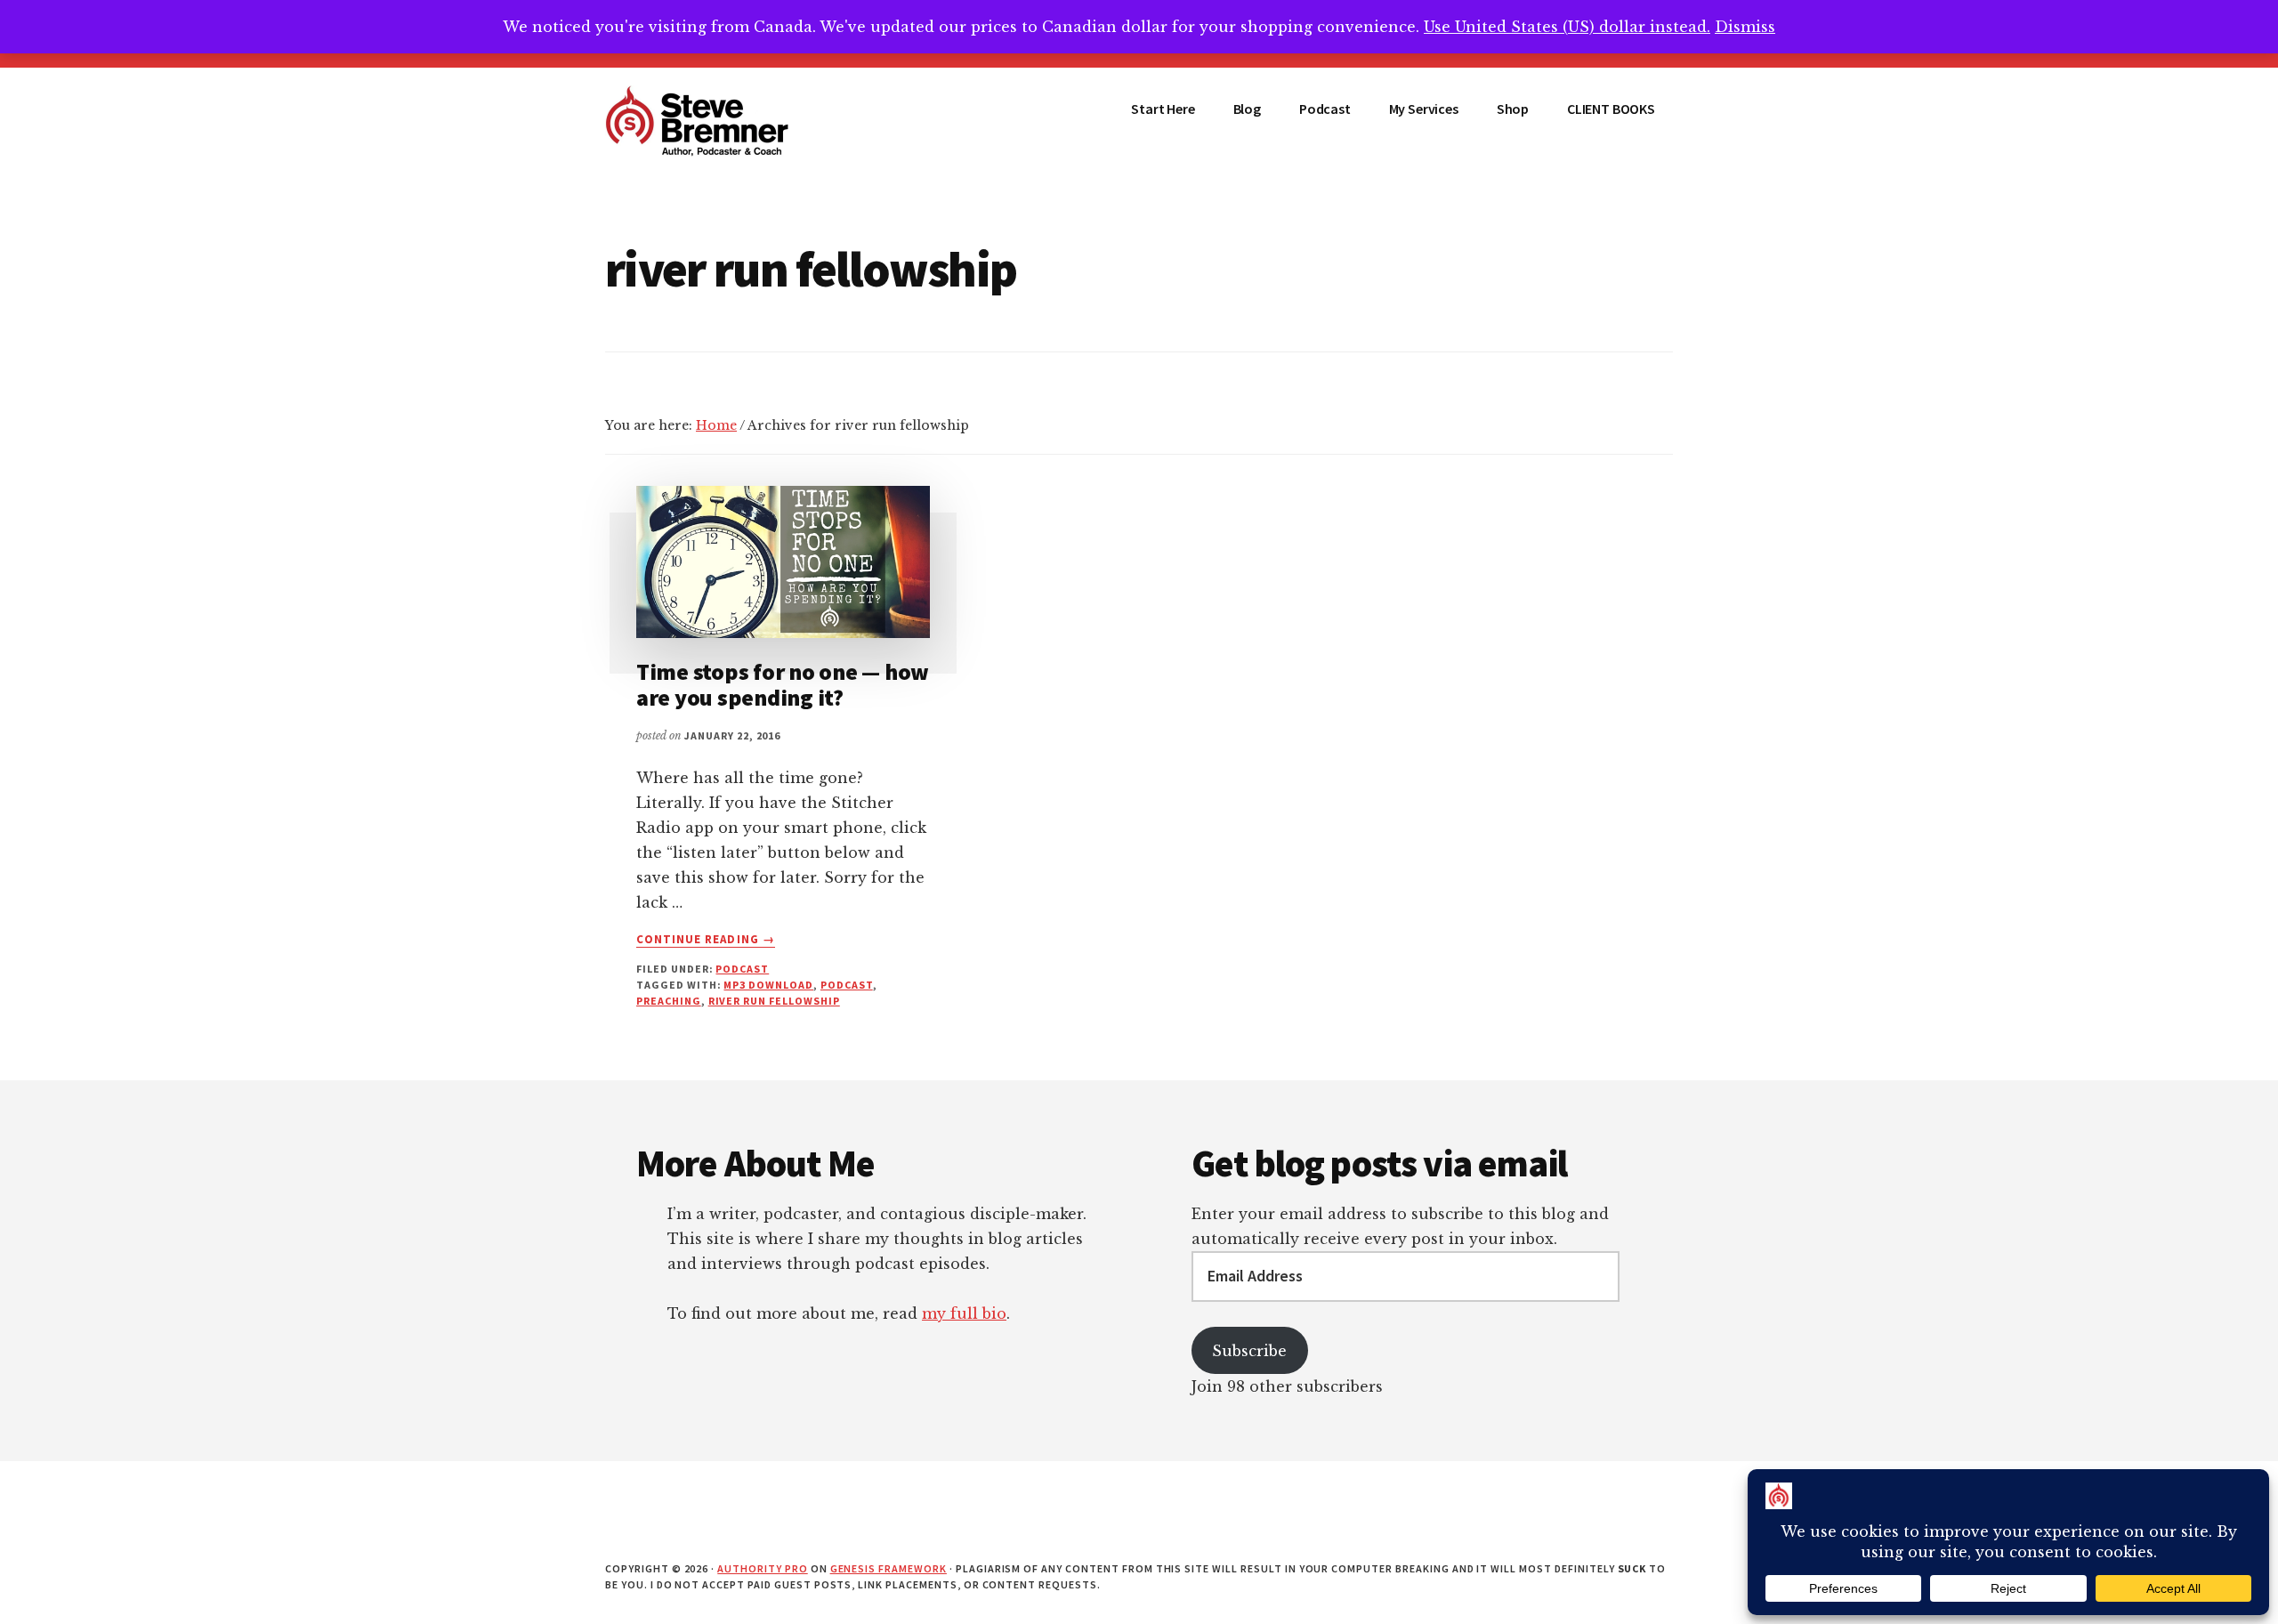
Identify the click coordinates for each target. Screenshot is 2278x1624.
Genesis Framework (889, 1568)
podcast (742, 969)
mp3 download (768, 985)
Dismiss (1745, 27)
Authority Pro (762, 1568)
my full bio (964, 1313)
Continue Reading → (706, 940)
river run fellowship (774, 1001)
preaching (669, 1001)
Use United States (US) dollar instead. (1567, 27)
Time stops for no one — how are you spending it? (783, 684)
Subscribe (1249, 1351)
